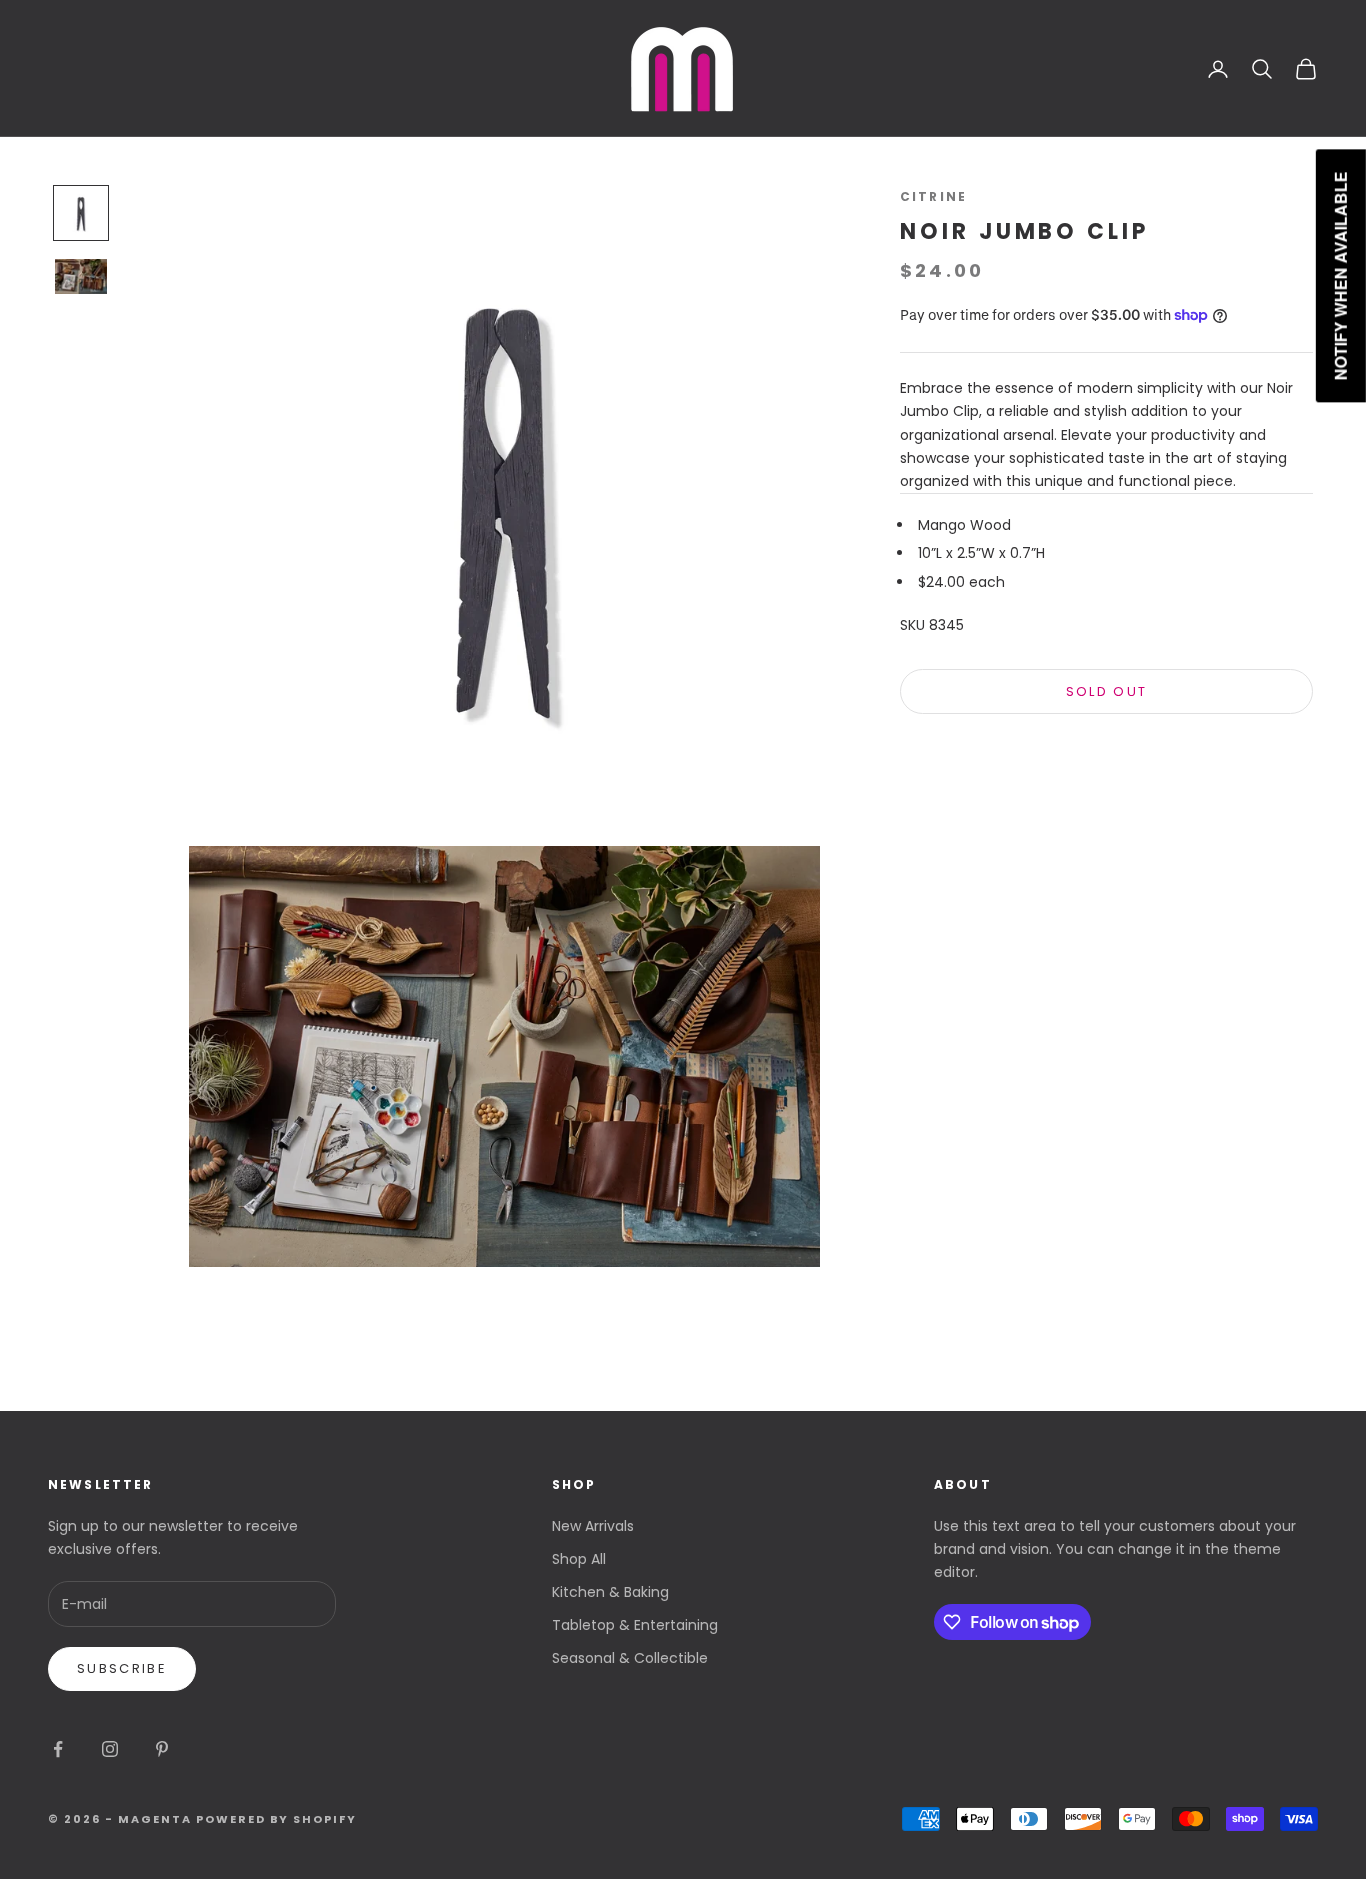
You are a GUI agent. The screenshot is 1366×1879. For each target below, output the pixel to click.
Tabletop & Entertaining (635, 1625)
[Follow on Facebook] (58, 1749)
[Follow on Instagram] (110, 1749)
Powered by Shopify (277, 1819)
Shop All (579, 1559)
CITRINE (933, 196)
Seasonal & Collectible (630, 1658)
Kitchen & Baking (610, 1592)
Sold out (1107, 691)
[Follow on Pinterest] (162, 1749)
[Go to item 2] (81, 276)
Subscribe (122, 1668)
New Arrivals (593, 1526)
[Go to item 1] (81, 213)
